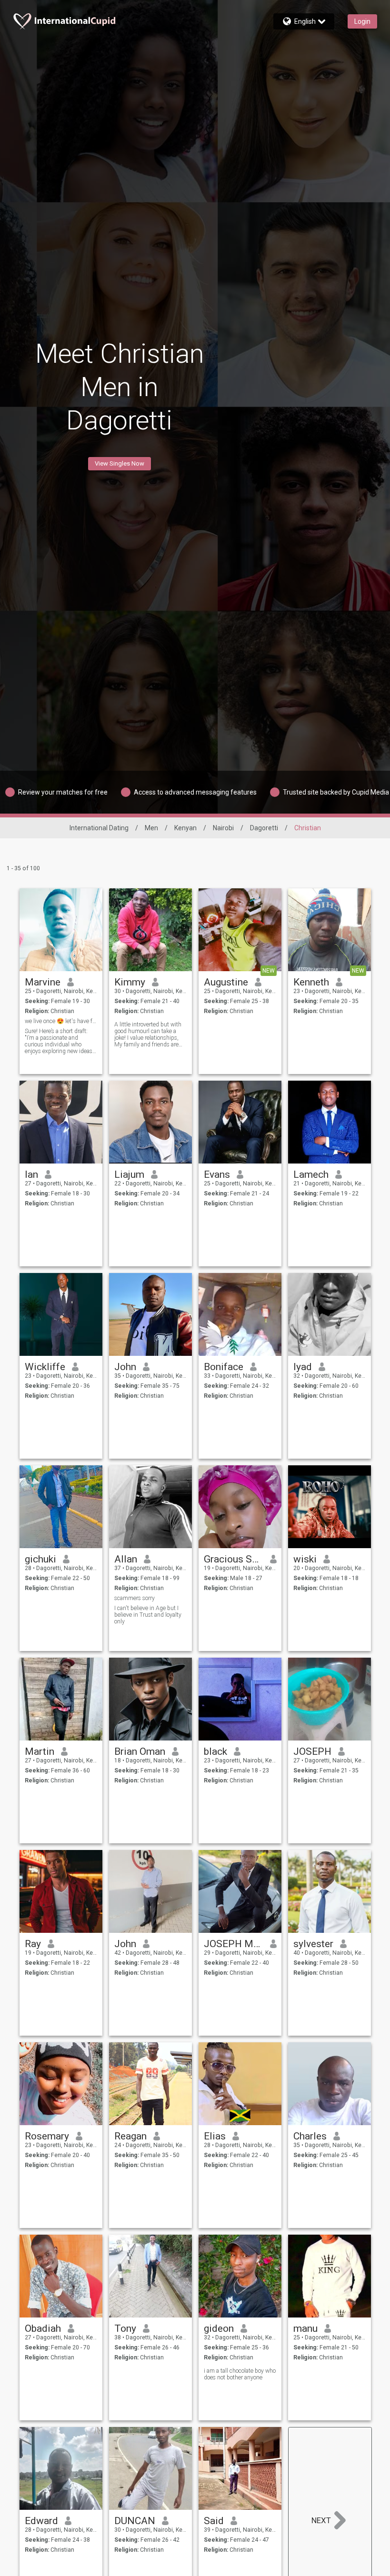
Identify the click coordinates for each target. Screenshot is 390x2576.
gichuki (40, 1559)
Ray (33, 1944)
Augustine (226, 982)
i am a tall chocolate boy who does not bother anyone (240, 2374)
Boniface (224, 1367)
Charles (310, 2136)
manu (305, 2328)
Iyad (303, 1367)
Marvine (43, 982)
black (215, 1751)
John (125, 1367)
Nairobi (223, 828)
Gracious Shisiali (234, 1559)
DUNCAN (135, 2521)
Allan (126, 1559)
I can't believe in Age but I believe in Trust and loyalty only (148, 1615)
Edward (41, 2521)
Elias (215, 2136)
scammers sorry (135, 1598)
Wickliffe (45, 1367)
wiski (305, 1559)
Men (151, 828)
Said (214, 2521)
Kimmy (130, 982)
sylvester (313, 1944)
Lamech (311, 1174)
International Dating (99, 828)
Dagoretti (264, 828)
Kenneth (311, 982)
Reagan (130, 2136)
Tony (125, 2328)
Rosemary (47, 2136)
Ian (31, 1174)
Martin (40, 1751)
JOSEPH (312, 1751)
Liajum (129, 1174)
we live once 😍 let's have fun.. (61, 1021)
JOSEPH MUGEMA (234, 1944)
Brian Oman (140, 1751)
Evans (217, 1174)
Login (362, 21)
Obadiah (43, 2328)
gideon (219, 2328)
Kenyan (185, 828)
